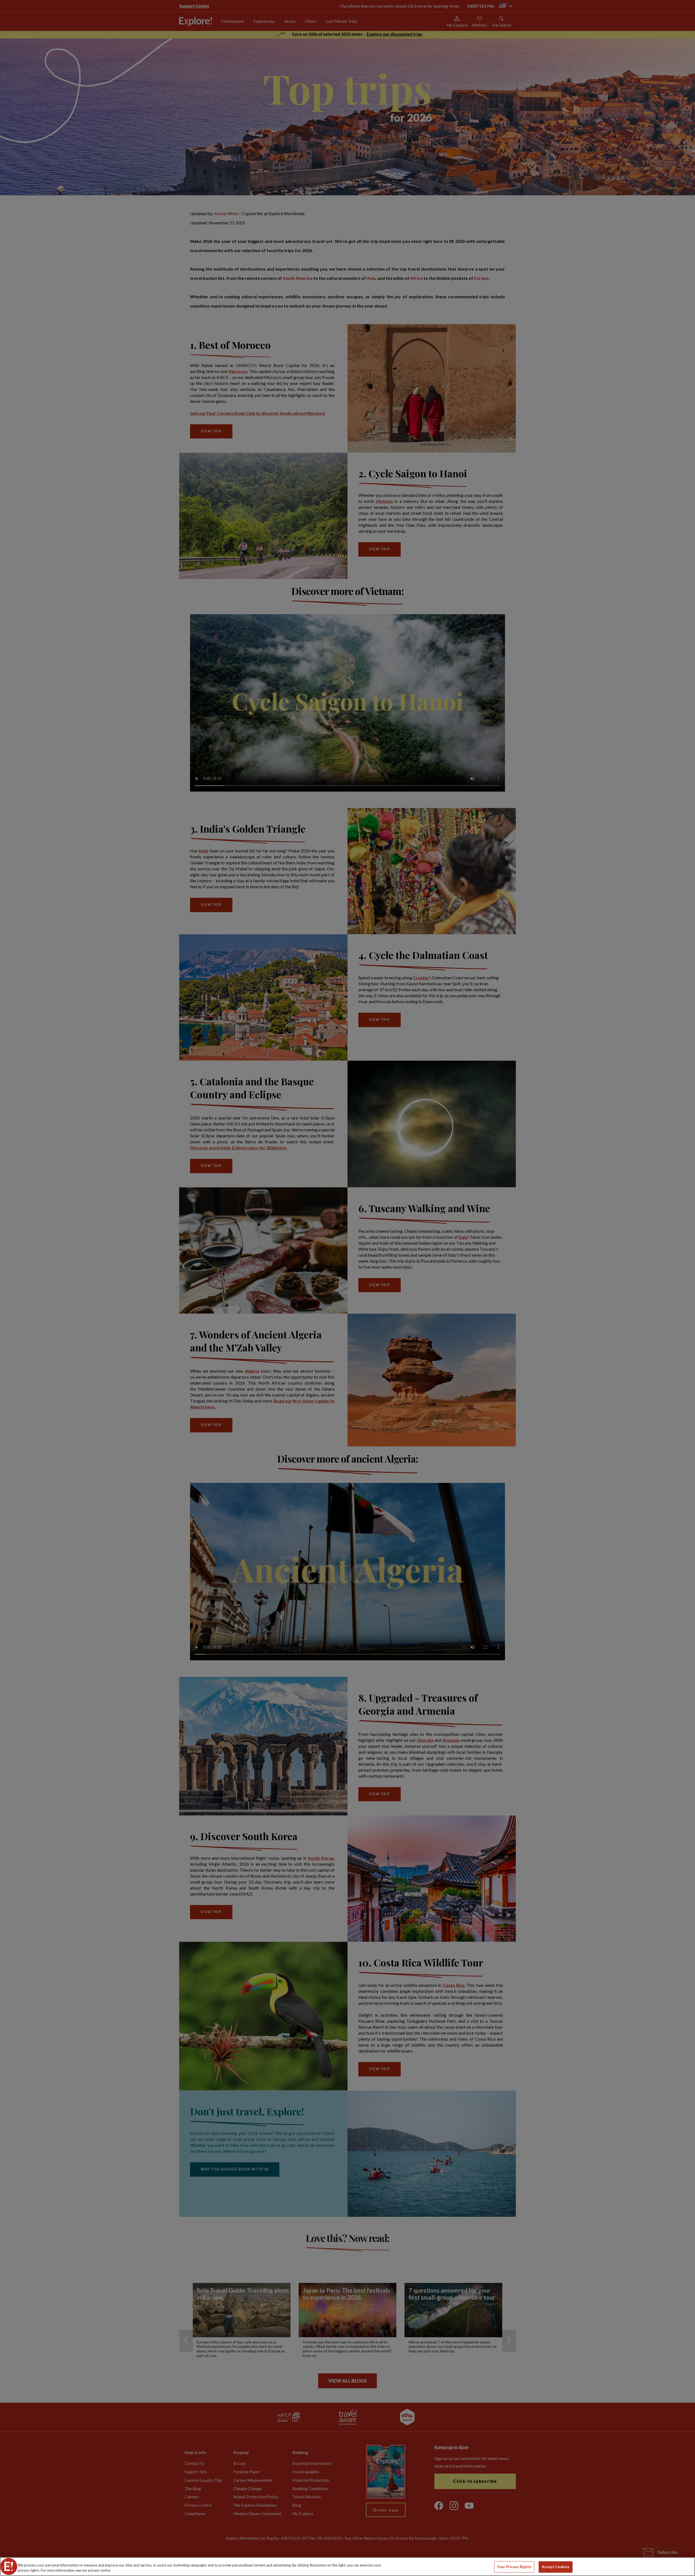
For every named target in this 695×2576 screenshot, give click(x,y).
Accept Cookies (556, 2567)
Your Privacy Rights (514, 2567)
